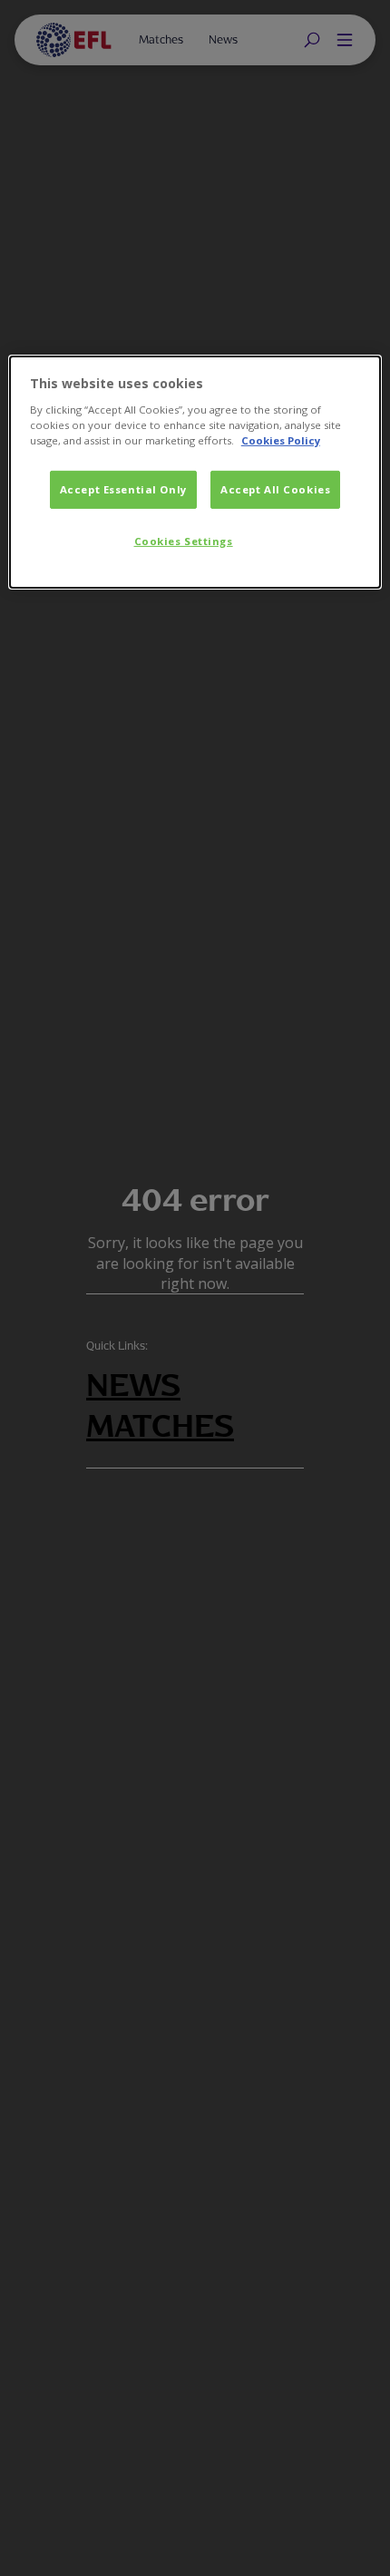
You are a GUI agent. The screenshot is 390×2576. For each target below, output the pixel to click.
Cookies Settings (184, 541)
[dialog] (195, 472)
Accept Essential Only (123, 489)
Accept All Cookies (275, 489)
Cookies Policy (281, 440)
